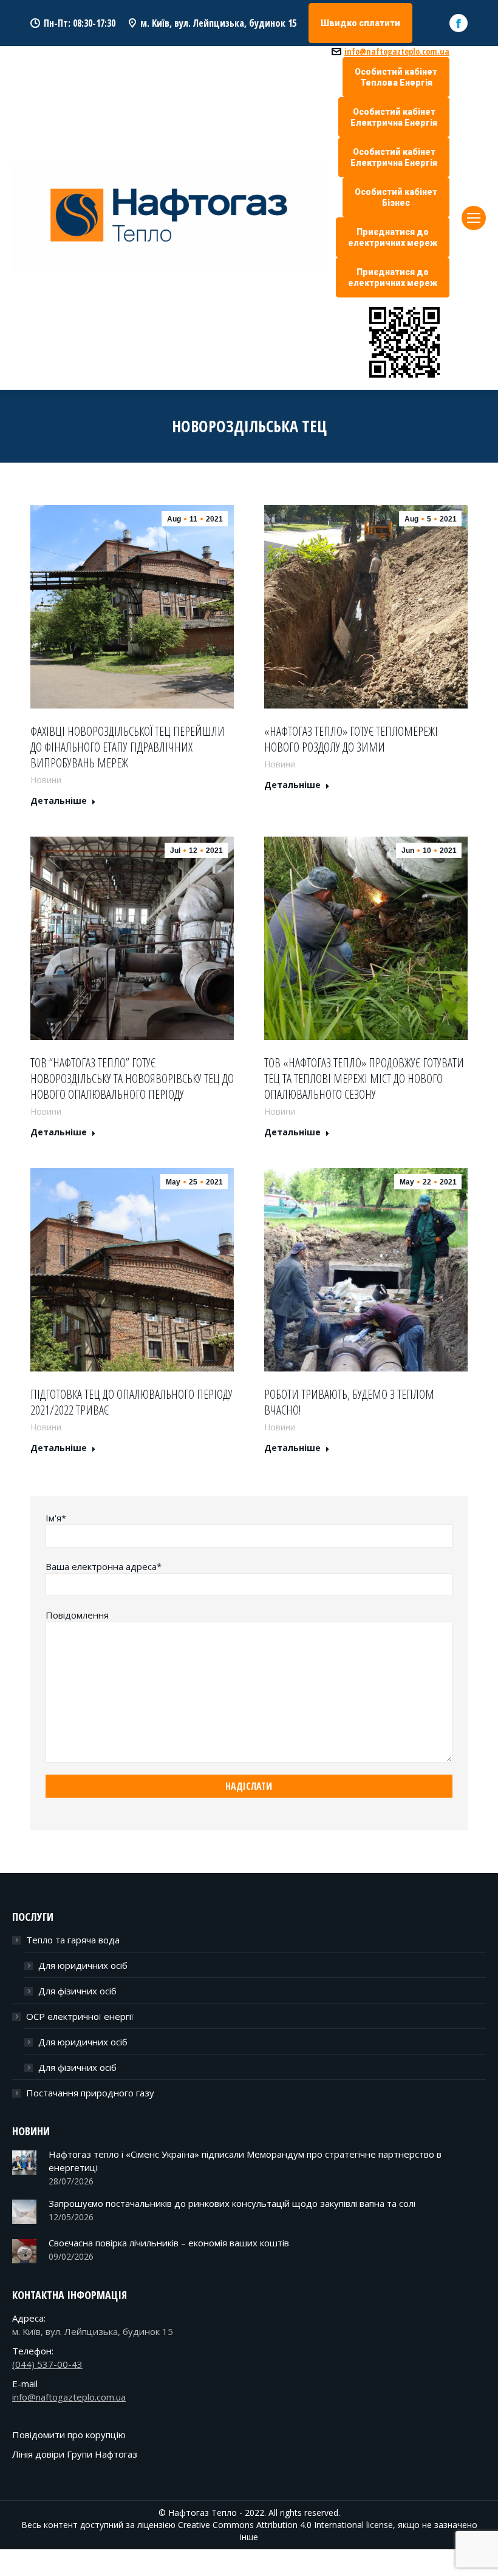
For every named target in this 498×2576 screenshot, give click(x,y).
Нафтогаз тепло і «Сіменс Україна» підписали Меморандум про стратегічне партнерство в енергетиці (245, 2161)
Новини (46, 780)
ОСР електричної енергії (80, 2016)
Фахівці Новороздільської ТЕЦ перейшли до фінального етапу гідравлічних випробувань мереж (128, 747)
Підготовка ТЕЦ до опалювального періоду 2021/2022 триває (131, 1402)
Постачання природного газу (90, 2093)
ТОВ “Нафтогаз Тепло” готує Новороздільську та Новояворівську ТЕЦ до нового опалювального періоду (132, 1079)
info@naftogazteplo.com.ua (397, 52)
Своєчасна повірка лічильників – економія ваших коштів (169, 2243)
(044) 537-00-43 (47, 2364)
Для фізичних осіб (77, 1991)
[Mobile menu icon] (474, 218)
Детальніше (59, 801)
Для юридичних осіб (83, 1965)
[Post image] (24, 2163)
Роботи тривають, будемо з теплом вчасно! (349, 1402)
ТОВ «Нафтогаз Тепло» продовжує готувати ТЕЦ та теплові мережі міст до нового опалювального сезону (364, 1079)
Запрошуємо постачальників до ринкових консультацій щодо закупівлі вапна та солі (232, 2203)
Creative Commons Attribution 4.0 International (271, 2525)
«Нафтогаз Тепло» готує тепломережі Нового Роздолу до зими (351, 739)
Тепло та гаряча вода (73, 1940)
